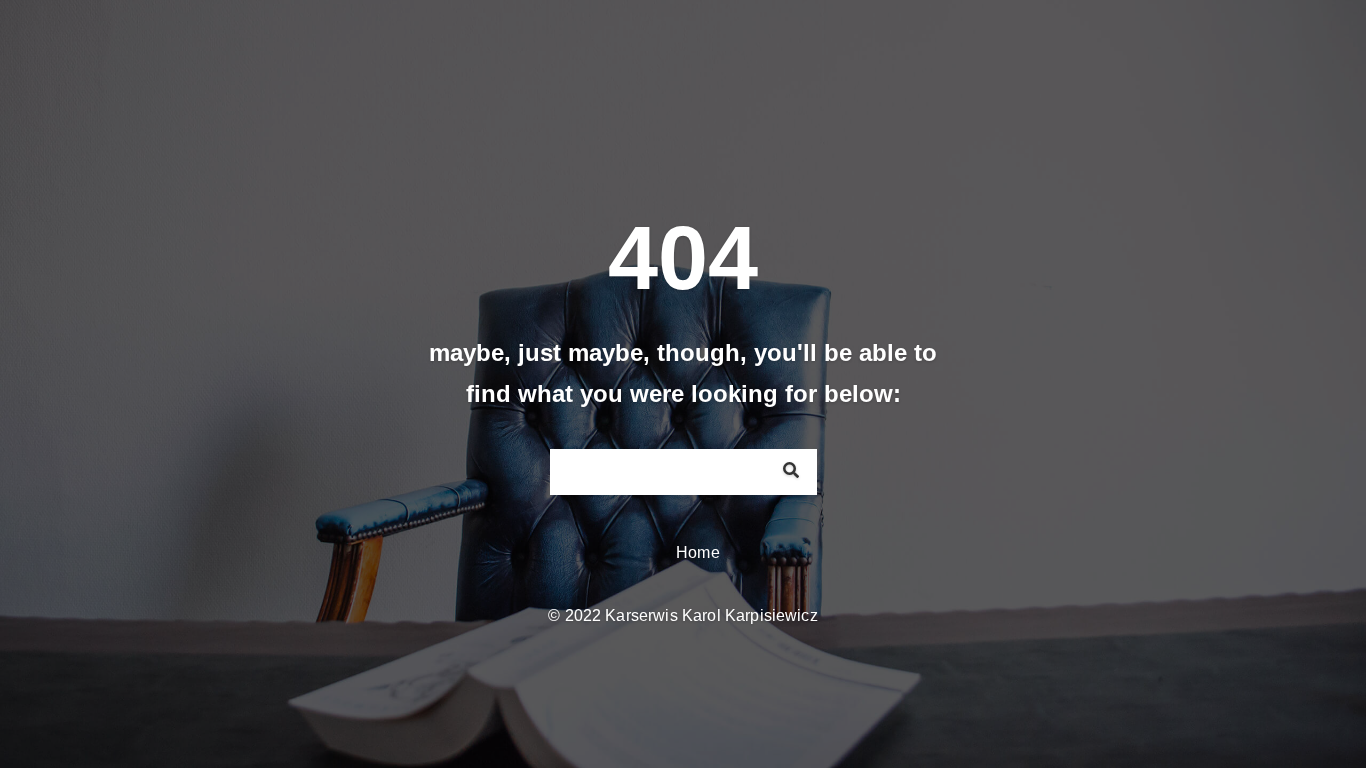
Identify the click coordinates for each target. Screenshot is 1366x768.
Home (698, 552)
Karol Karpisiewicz (750, 615)
